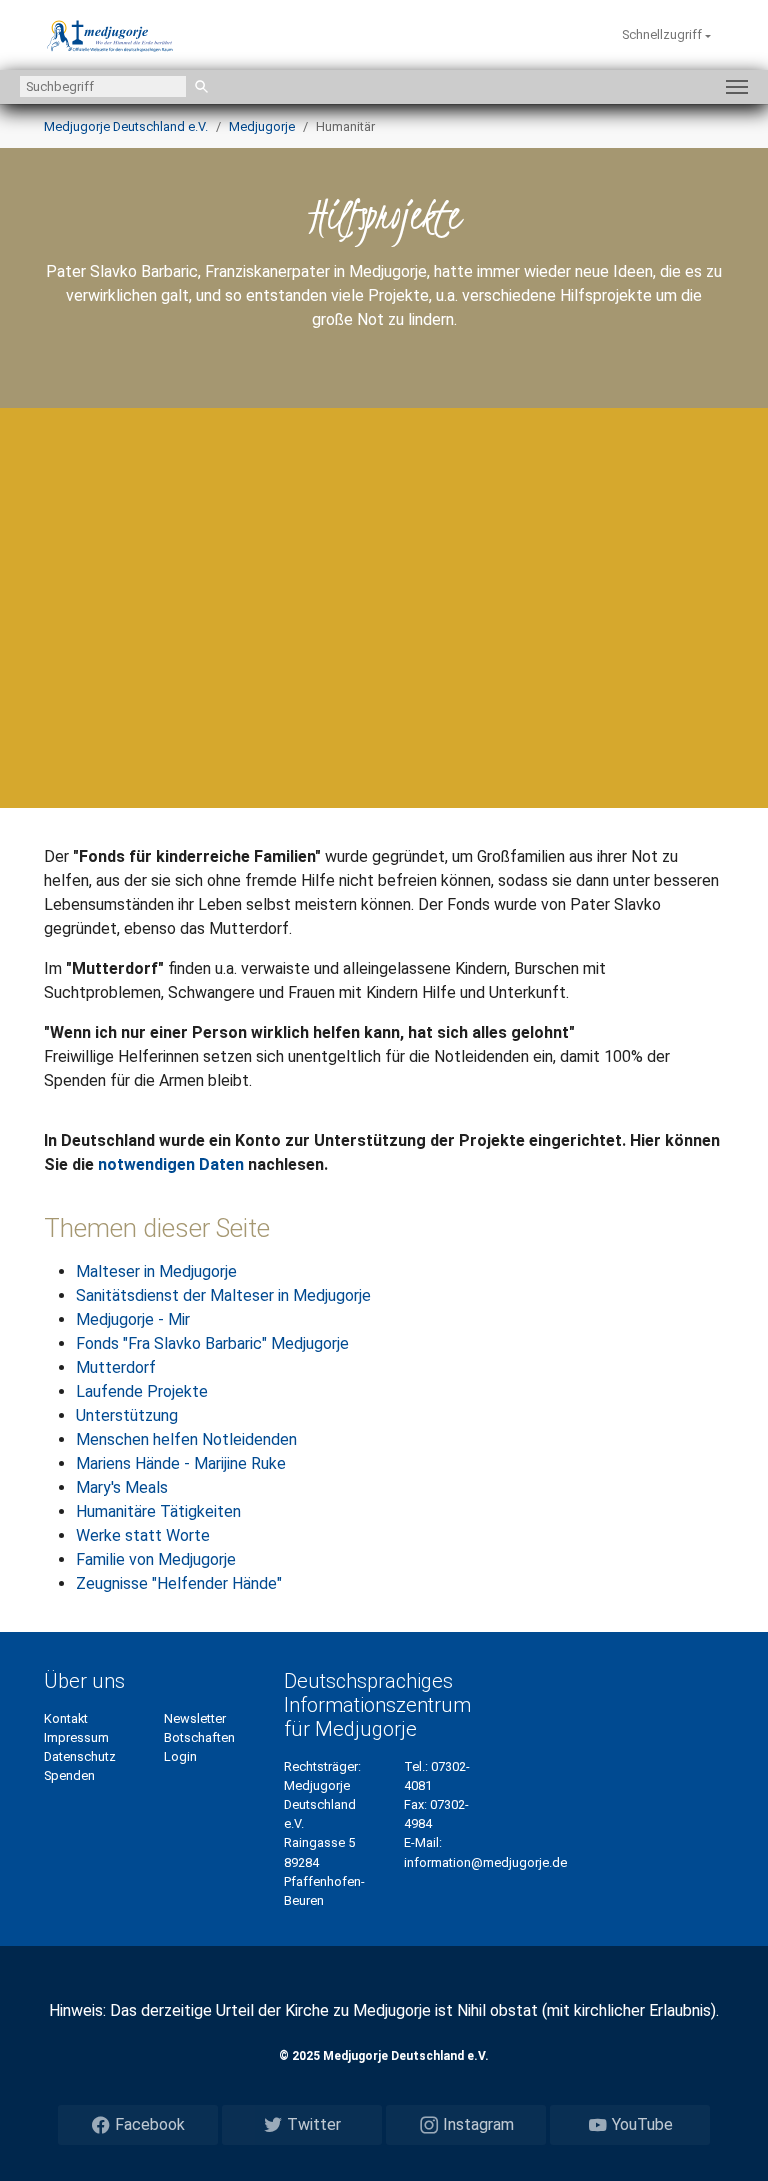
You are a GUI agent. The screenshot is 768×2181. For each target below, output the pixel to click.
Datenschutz (80, 1756)
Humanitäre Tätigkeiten (158, 1511)
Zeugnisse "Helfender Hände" (179, 1583)
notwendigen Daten (171, 1164)
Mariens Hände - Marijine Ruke (181, 1463)
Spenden (69, 1775)
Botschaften (199, 1737)
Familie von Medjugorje (156, 1559)
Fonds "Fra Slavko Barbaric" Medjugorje (212, 1343)
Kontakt (66, 1718)
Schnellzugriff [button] (663, 34)
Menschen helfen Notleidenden (186, 1439)
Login (180, 1756)
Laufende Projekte (142, 1391)
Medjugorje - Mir (133, 1319)
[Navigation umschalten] (737, 87)
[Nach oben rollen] (724, 2137)
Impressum (76, 1737)
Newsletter (195, 1718)
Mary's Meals (122, 1487)
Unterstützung (127, 1415)
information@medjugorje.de (485, 1862)
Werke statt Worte (143, 1535)
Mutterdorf (116, 1367)
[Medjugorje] (110, 35)
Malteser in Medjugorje (156, 1271)
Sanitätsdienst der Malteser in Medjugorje (223, 1295)
